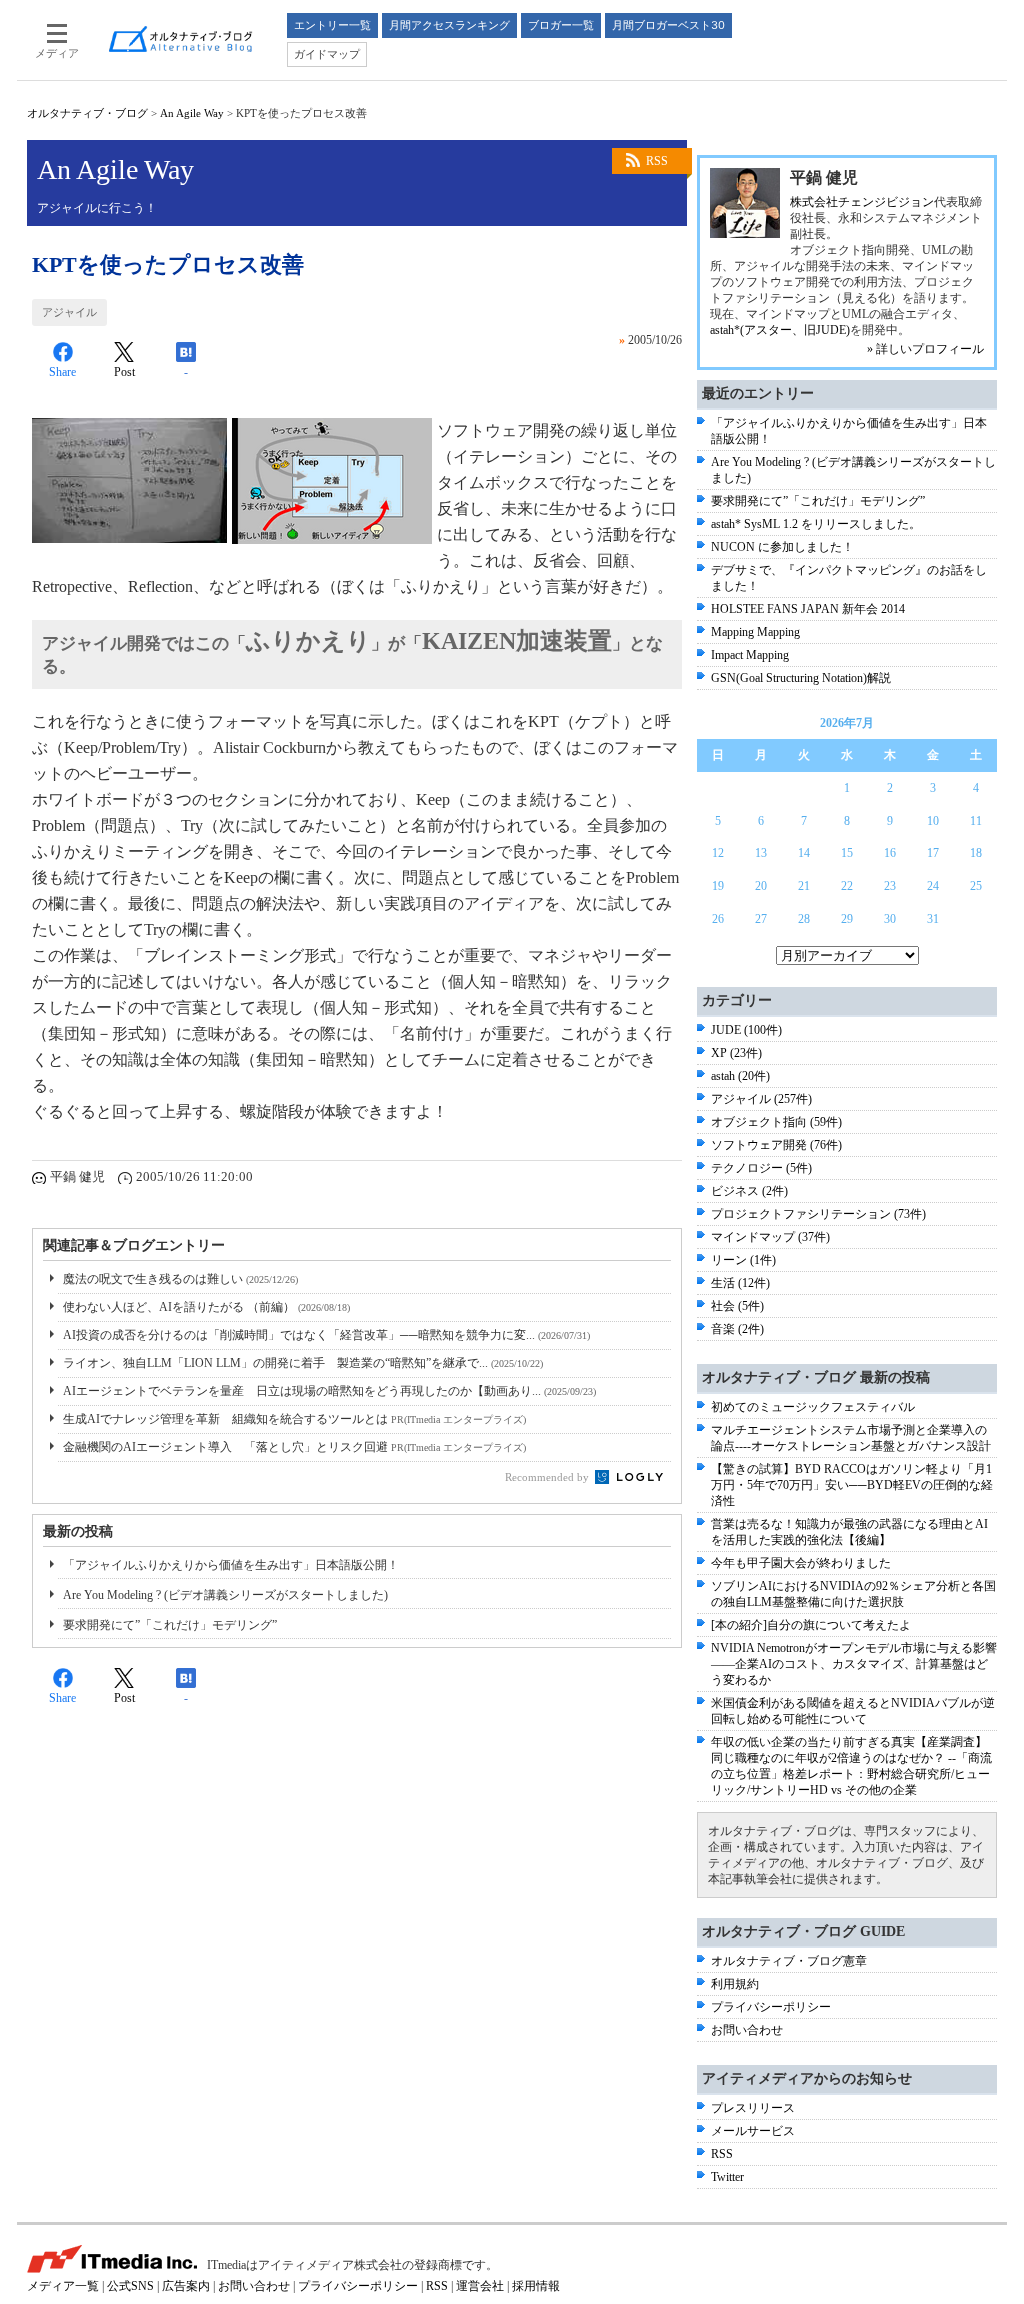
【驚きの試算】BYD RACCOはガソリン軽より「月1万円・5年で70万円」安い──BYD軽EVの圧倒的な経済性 (852, 1485)
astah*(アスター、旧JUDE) (780, 330)
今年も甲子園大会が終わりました (801, 1563)
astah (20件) (740, 1076)
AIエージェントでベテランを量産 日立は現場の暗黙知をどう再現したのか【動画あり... (329, 1391)
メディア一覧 (63, 2286)
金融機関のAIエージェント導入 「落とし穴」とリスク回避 (294, 1447)
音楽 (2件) (737, 1329)
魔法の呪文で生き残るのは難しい (180, 1279)
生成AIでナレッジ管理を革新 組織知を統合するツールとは (294, 1419)
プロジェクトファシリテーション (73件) (818, 1214)
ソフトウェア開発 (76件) (776, 1145)
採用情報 (536, 2286)
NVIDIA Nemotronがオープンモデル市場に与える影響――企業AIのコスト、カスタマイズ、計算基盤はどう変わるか (854, 1664)
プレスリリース (753, 2108)
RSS (657, 161)
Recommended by (548, 1477)
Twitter (727, 2177)
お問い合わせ (747, 2030)
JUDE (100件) (746, 1030)
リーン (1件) (743, 1260)
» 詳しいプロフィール (925, 349)
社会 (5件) (737, 1306)
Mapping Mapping (755, 632)
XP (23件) (736, 1053)
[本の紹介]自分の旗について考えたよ (811, 1625)
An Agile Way (192, 113)
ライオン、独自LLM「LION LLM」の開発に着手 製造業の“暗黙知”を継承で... (303, 1363)
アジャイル (69, 312)
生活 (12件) (740, 1283)
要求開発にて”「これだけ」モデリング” (170, 1625)
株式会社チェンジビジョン (862, 202)
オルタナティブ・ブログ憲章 (789, 1961)
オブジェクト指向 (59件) (776, 1122)
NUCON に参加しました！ (782, 547)
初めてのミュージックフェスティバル (813, 1407)
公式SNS (130, 2286)
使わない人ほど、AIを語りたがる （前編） (206, 1307)
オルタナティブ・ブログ (87, 113)
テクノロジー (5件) (761, 1168)
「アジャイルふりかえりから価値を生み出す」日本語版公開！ (231, 1565)
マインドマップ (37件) (770, 1237)
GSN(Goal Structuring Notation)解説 (801, 678)
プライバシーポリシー (771, 2007)
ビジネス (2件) (749, 1191)
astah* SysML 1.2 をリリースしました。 (816, 524)
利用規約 (735, 1984)
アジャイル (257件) (761, 1099)
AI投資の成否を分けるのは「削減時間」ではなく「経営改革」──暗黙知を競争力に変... (326, 1335)
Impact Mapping (750, 655)
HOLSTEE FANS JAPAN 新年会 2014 (808, 609)
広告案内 (186, 2286)
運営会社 (480, 2286)
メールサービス (753, 2131)
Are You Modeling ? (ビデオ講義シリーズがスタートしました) (225, 1595)
